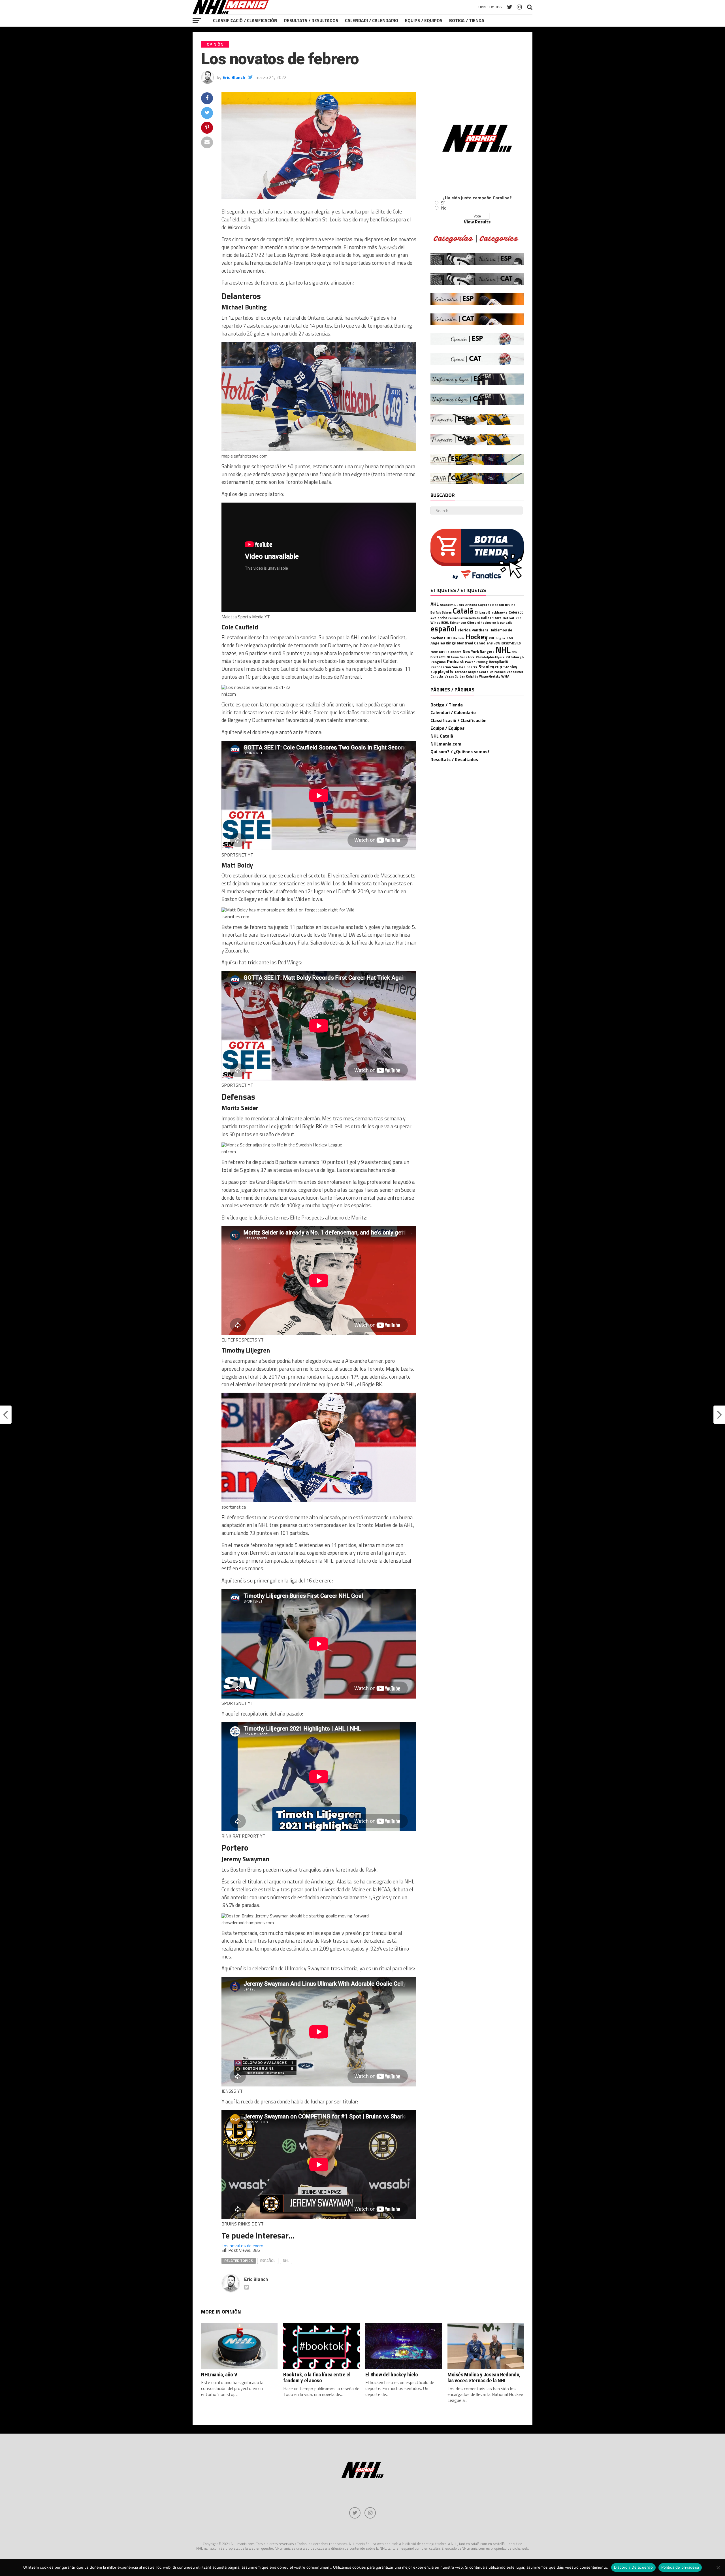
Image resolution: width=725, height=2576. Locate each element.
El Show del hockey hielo (392, 2375)
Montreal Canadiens (475, 643)
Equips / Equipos (424, 20)
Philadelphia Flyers (490, 657)
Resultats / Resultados (311, 20)
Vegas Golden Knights (461, 676)
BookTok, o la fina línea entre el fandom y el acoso (317, 2378)
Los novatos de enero (242, 2246)
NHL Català (442, 736)
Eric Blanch (234, 77)
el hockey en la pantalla (495, 622)
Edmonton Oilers (463, 623)
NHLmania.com (446, 744)
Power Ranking (476, 662)
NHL (286, 2261)
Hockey (477, 637)
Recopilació (498, 662)
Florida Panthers (473, 630)
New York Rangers (479, 652)
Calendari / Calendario (372, 20)
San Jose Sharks (465, 667)
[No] (718, 2568)
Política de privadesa (680, 2567)
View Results (477, 222)
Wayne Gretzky (490, 676)
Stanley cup (490, 667)
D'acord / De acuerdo (633, 2567)
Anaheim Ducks (452, 605)
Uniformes (498, 672)
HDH (448, 638)
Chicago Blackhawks (491, 612)
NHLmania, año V (219, 2375)
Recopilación (441, 667)
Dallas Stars (491, 618)
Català (463, 611)
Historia (459, 638)
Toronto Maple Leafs (471, 672)
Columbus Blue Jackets (464, 618)
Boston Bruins (504, 605)
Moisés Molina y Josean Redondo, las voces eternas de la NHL (484, 2378)
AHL (435, 604)
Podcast (455, 661)
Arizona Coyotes (478, 605)
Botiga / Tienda (467, 20)
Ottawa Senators (461, 657)
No (444, 208)
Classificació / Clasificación (245, 20)
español (268, 2261)
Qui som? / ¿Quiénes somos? (460, 751)
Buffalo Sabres (441, 612)
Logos (501, 638)
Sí (443, 203)
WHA (505, 676)
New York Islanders (446, 652)
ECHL (445, 622)
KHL (492, 638)
